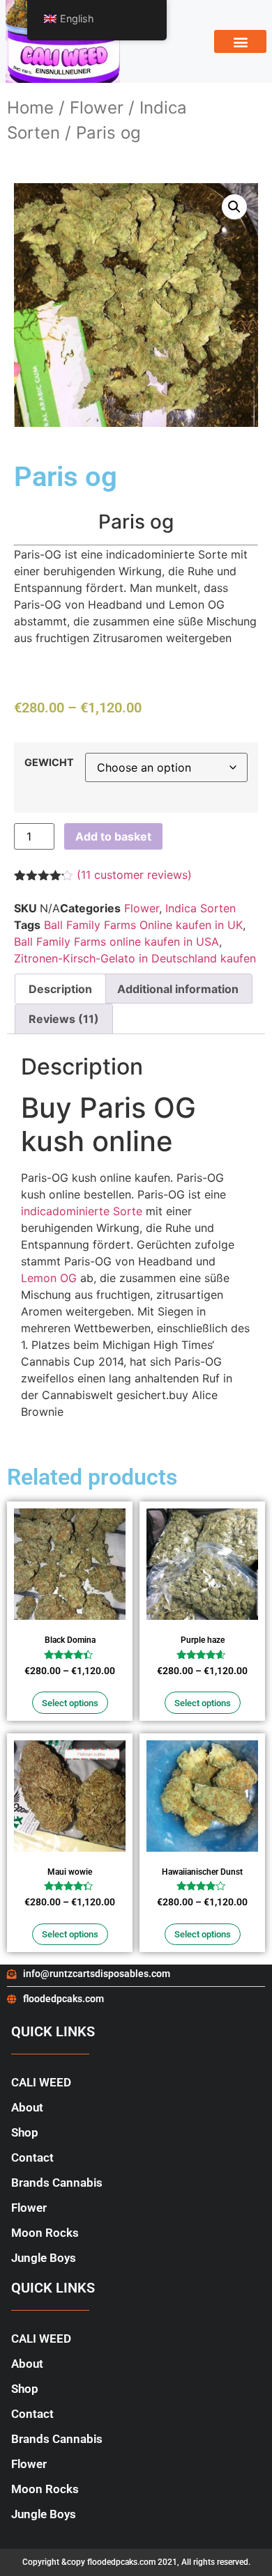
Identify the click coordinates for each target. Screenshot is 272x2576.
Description (60, 989)
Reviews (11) (64, 1019)
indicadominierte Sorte (82, 1211)
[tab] (60, 989)
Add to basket (113, 836)
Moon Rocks (45, 2233)
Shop (25, 2132)
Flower (97, 108)
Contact (32, 2157)
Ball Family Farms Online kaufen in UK (143, 925)
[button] (240, 41)
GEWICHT (49, 763)
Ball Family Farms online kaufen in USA (116, 942)
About (27, 2107)
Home (30, 108)
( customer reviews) (134, 875)
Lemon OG (49, 1278)
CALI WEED (41, 2082)
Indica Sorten (201, 908)
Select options (70, 1703)
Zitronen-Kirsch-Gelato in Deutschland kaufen (135, 958)
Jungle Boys (44, 2258)
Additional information (178, 989)
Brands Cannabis (57, 2183)
